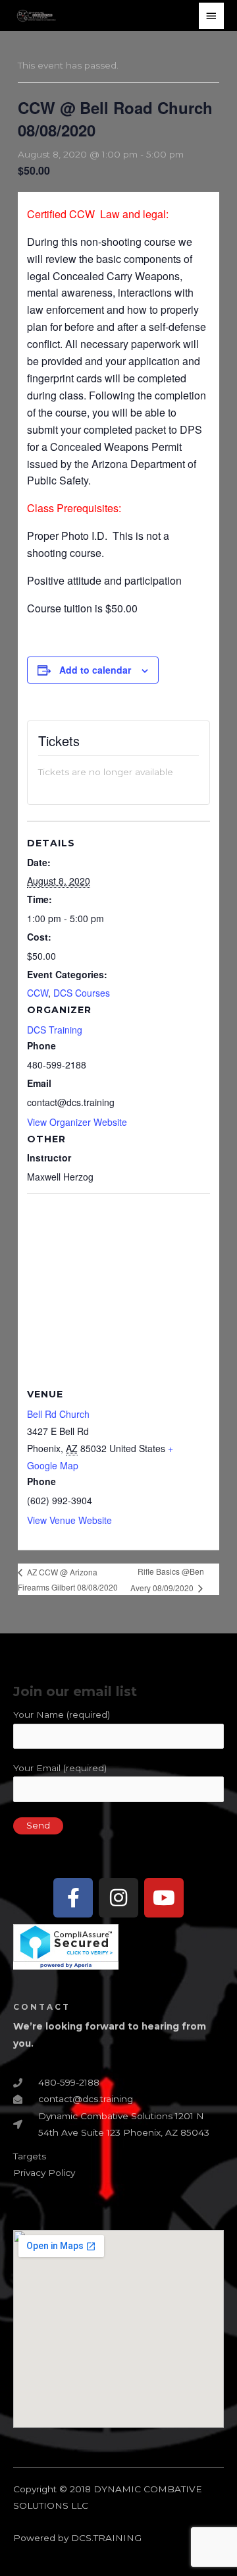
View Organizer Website (77, 1122)
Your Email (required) (60, 1768)
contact (42, 2007)
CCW (38, 993)
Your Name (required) (62, 1714)
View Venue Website (69, 1520)
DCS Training (55, 1030)
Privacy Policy (44, 2173)
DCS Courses (82, 993)
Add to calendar (95, 670)
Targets (30, 2156)
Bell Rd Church (58, 1414)
